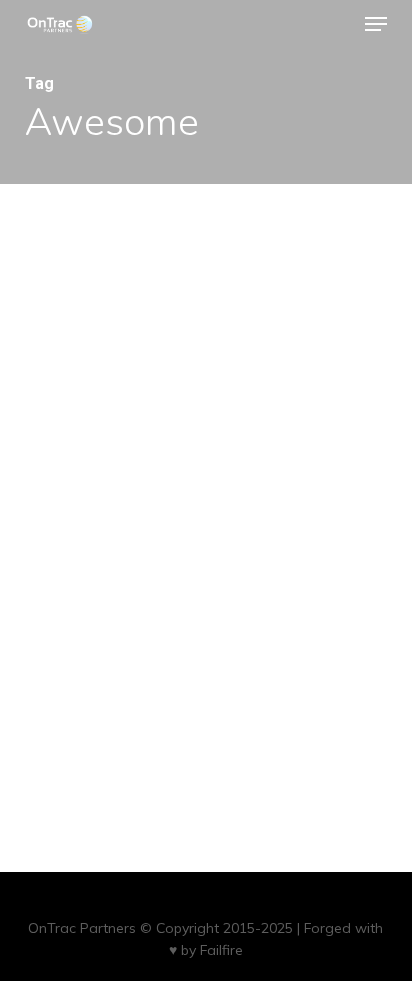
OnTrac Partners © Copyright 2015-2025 (160, 928)
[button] (376, 24)
